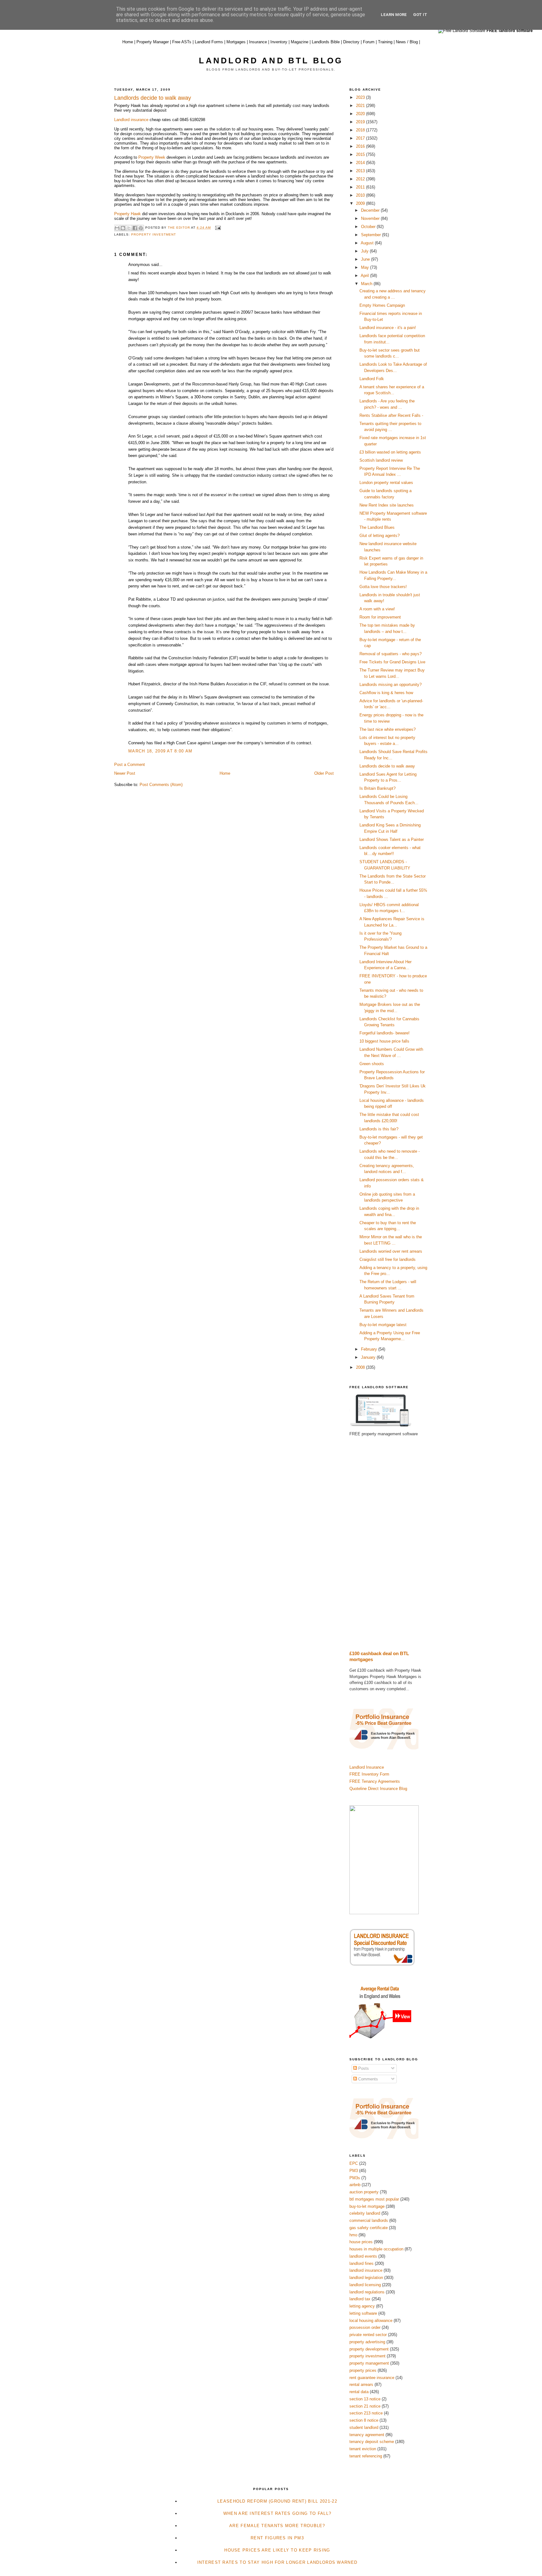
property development (369, 2349)
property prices (363, 2370)
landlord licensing (365, 2285)
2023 (361, 97)
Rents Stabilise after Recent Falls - (391, 415)
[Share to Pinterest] (141, 228)
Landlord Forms (209, 42)
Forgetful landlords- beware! (385, 1033)
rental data (359, 2392)
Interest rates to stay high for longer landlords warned (277, 2562)
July (365, 251)
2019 (361, 122)
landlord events (363, 2256)
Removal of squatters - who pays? (391, 654)
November (371, 218)
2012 (361, 179)
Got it (420, 15)
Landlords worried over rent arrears (391, 1251)
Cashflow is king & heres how (386, 693)
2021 (361, 106)
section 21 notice (365, 2406)
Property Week (151, 157)
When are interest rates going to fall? (277, 2513)
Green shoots (372, 1064)
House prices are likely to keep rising (277, 2550)
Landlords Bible (326, 42)
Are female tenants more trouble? (277, 2526)
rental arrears (361, 2385)
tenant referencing (366, 2456)
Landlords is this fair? (379, 1129)
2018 (361, 130)
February (370, 1349)
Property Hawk (128, 214)
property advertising (367, 2342)
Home (128, 42)
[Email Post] (217, 228)
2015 (361, 154)
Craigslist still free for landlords (388, 1259)
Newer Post (125, 773)
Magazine (300, 42)
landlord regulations (367, 2292)
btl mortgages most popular (374, 2199)
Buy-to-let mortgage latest (383, 1325)
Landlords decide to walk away (387, 766)
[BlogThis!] (123, 228)
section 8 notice (364, 2420)
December (371, 210)
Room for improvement (380, 617)
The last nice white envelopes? (388, 729)
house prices (361, 2242)
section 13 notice (365, 2399)
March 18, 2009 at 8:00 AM (160, 751)
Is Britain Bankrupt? (377, 788)
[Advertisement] (389, 1544)
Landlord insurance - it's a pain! (388, 328)
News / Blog (407, 42)
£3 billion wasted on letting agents (390, 452)
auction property (364, 2192)
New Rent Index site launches (387, 505)
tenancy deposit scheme (372, 2442)
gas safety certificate (369, 2228)
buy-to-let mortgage (367, 2206)
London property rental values (386, 483)
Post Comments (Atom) (161, 785)
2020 (361, 114)
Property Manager (153, 42)
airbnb (355, 2185)
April (365, 276)
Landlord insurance (131, 120)
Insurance (258, 42)
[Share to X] (129, 228)
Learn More (394, 15)
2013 (361, 171)
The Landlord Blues (377, 527)
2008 (361, 1367)
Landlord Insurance (367, 1767)
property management (369, 2363)
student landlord (364, 2427)
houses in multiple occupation (376, 2249)
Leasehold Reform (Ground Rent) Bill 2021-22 (277, 2501)
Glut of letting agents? (380, 536)
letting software (363, 2313)
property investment (154, 234)
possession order (365, 2327)
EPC (354, 2163)
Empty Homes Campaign (382, 305)
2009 (361, 203)
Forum (369, 42)
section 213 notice (366, 2413)
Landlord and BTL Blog (271, 61)
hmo (353, 2235)
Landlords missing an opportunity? (391, 685)
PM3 (354, 2171)
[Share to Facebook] (135, 228)
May (366, 267)
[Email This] (117, 228)
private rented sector (368, 2335)
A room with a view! (377, 609)
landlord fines (361, 2263)
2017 (361, 138)
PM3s (355, 2178)
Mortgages (236, 42)
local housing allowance (371, 2321)
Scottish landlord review (381, 460)
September (372, 235)
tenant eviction (363, 2449)
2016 (361, 146)
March (367, 284)
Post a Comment (130, 765)
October (369, 227)
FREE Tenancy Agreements (375, 1781)
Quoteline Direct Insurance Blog (378, 1789)
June (366, 259)
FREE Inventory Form (369, 1774)
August (368, 243)
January (369, 1357)
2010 (361, 195)
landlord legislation (366, 2278)
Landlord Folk (372, 379)
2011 (361, 187)
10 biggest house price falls (384, 1041)
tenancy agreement (367, 2435)
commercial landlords (369, 2220)
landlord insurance (366, 2270)
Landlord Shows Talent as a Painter (392, 839)
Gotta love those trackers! (383, 587)
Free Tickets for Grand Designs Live (392, 662)
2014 (361, 163)
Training (385, 42)
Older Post (324, 773)
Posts (363, 2068)
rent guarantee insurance (372, 2378)
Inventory (279, 42)
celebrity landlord (365, 2213)
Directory (351, 42)
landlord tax (360, 2299)
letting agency (362, 2306)
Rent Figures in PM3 (277, 2538)
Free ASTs (182, 42)
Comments (367, 2079)
